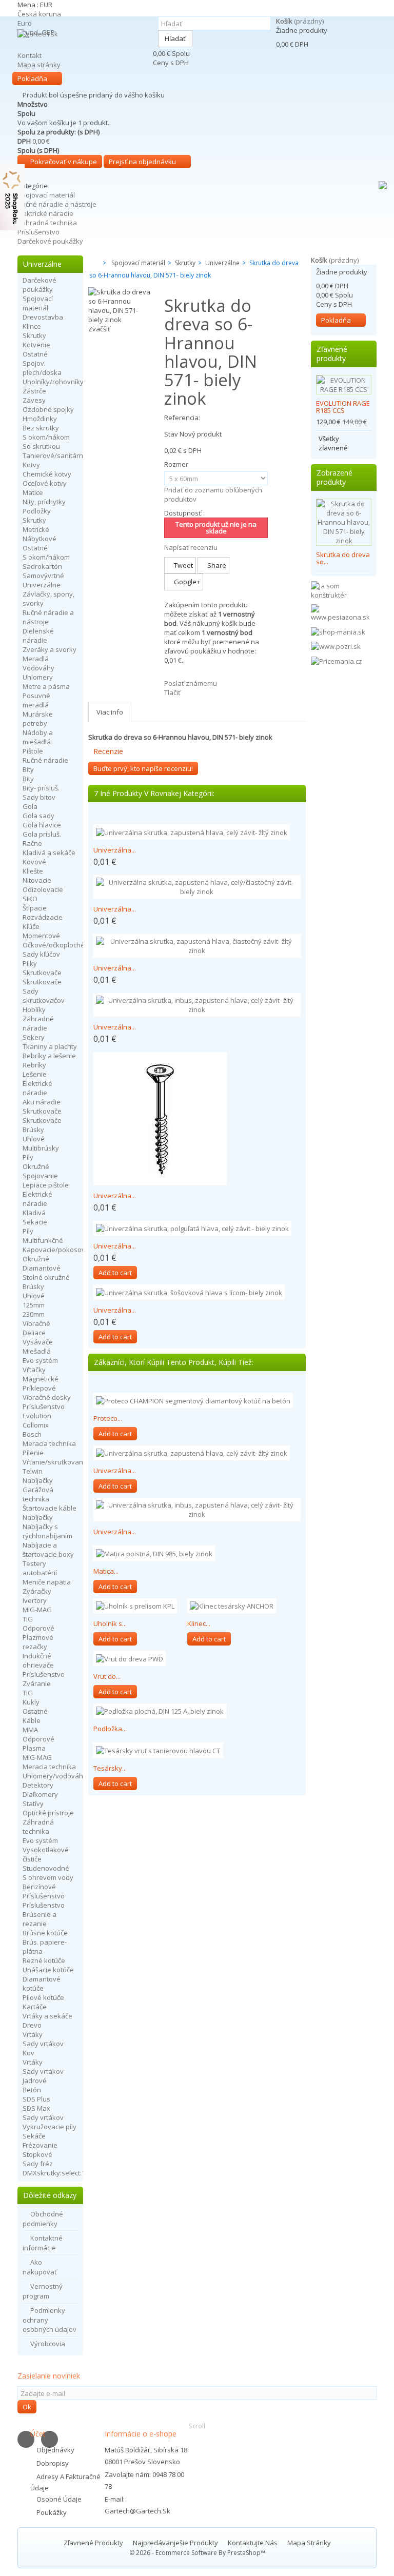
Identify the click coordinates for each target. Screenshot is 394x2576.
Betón (32, 2090)
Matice (33, 492)
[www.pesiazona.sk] (344, 612)
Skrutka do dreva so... (343, 558)
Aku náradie (42, 1102)
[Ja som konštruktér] (344, 590)
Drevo (32, 2025)
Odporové (38, 1628)
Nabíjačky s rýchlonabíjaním (47, 1531)
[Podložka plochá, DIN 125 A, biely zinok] (160, 1711)
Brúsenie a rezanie (40, 1919)
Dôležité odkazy (50, 2195)
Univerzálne (42, 585)
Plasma (34, 1748)
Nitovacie (37, 880)
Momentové (41, 936)
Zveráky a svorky (50, 649)
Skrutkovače (42, 973)
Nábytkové (40, 539)
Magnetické (41, 1379)
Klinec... (199, 1623)
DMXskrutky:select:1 (54, 2173)
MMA (30, 1730)
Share (216, 565)
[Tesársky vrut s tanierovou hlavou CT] (158, 1750)
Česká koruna (39, 14)
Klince (32, 326)
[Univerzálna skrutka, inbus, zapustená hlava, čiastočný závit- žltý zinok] (160, 1119)
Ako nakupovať (40, 2267)
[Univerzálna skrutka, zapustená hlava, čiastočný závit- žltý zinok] (197, 946)
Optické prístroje (48, 1813)
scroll (197, 2426)
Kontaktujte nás (253, 2543)
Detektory (38, 1785)
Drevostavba (43, 317)
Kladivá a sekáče (49, 853)
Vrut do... (107, 1676)
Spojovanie (40, 1176)
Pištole (33, 751)
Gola (30, 806)
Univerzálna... (115, 850)
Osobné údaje (59, 2499)
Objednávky (55, 2450)
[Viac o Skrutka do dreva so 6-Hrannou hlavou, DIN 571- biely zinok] (344, 522)
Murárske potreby (38, 719)
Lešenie (35, 1074)
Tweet (183, 565)
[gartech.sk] (83, 45)
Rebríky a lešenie (49, 1056)
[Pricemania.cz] (337, 660)
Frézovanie (40, 2145)
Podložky (37, 511)
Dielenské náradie (38, 636)
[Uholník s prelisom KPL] (135, 1606)
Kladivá (34, 1213)
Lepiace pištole (46, 1185)
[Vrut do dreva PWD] (130, 1658)
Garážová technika (38, 1494)
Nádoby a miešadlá (38, 737)
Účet (38, 2434)
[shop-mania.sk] (338, 631)
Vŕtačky (34, 1370)
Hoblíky (34, 1009)
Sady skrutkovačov (44, 996)
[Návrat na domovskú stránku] (91, 263)
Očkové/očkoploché (54, 945)
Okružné (36, 1166)
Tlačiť (172, 692)
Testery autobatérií (40, 1568)
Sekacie (35, 1222)
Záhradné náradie (38, 1023)
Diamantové (42, 1268)
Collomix (36, 1425)
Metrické (36, 529)
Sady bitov (39, 797)
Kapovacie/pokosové (56, 1250)
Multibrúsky (41, 1148)
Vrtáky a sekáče (47, 2016)
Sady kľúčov (41, 954)
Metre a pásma (46, 686)
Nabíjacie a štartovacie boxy (48, 1550)
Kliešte (33, 871)
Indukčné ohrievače (38, 1660)
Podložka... (110, 1729)
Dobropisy (53, 2463)
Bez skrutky (41, 428)
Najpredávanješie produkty (176, 2543)
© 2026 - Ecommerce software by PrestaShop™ (197, 2553)
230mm (34, 1314)
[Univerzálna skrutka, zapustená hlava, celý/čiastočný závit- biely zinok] (197, 887)
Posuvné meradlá (36, 700)
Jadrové (35, 2080)
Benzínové (39, 1887)
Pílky (30, 963)
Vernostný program (43, 2291)
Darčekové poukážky (50, 241)
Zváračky (37, 1591)
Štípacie (35, 908)
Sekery (34, 1037)
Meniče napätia (47, 1582)
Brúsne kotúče (45, 1933)
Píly (28, 1157)
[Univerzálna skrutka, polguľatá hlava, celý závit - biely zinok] (192, 1228)
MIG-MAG (37, 1610)
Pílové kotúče (43, 1997)
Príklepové (39, 1388)
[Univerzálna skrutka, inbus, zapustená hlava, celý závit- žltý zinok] (197, 1005)
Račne (32, 843)
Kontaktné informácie (43, 2243)
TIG (28, 1619)
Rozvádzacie (43, 917)
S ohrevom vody (48, 1877)
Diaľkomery (40, 1794)
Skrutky (34, 335)
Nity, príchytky (44, 502)
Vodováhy (38, 668)
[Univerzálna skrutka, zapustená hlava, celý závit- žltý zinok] (192, 832)
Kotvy (31, 465)
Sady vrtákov (43, 2044)
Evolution (37, 1416)
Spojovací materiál (46, 195)
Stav (171, 434)
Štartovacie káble (50, 1508)
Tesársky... (110, 1768)
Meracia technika (49, 1443)
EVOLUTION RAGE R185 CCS (343, 407)
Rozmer (177, 464)
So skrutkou (41, 446)
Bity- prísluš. (41, 788)
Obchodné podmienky (43, 2219)
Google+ (186, 582)
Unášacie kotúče (48, 1970)
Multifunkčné (43, 1240)
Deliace (34, 1333)
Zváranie (37, 1683)
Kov (28, 2053)
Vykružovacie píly (50, 2127)
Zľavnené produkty (332, 354)
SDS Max (36, 2108)
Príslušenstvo (38, 232)
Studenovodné (46, 1868)
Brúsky (33, 1130)
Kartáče (35, 2007)
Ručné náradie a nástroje (57, 204)
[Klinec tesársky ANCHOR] (232, 1606)
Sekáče (34, 2136)
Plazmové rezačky (38, 1642)
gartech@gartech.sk (137, 2511)
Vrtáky (33, 2034)
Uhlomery (38, 677)
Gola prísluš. (42, 834)
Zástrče (34, 391)
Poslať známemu (191, 683)
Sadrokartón (42, 566)
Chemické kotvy (47, 474)
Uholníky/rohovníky (53, 382)
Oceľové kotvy (45, 483)
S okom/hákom (46, 437)
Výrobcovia (48, 2344)
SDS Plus (36, 2099)
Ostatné (35, 354)
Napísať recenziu (191, 547)
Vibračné (36, 1323)
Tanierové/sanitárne (55, 455)
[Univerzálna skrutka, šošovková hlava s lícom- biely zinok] (189, 1292)
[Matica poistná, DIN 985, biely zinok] (154, 1553)
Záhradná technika (47, 223)
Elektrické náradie (45, 213)
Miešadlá (37, 1351)
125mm (34, 1305)
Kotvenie (36, 345)
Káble (32, 1720)
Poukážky (52, 2512)
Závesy (34, 400)
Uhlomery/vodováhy (55, 1776)
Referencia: (182, 418)
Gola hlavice (42, 825)
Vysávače (38, 1342)
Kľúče (31, 926)
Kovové (34, 862)
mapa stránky (309, 2543)
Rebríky (34, 1065)
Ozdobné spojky (48, 409)
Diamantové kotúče (42, 1984)
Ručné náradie (45, 760)
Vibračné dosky (47, 1397)
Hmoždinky (40, 419)
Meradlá (36, 659)
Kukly (31, 1702)
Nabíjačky (38, 1480)
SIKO (30, 899)
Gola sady (38, 816)
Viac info (110, 712)
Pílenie (33, 1453)
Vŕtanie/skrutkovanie (56, 1462)
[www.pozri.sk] (336, 646)
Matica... (106, 1571)
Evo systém (40, 1360)
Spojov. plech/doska (42, 368)
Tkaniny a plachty (50, 1046)
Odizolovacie (43, 889)
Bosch (32, 1434)
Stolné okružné (46, 1277)
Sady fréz (38, 2164)
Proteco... (108, 1418)
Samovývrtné (43, 576)
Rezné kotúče (44, 1960)
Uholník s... (110, 1623)
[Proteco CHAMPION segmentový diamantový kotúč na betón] (193, 1400)
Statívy (33, 1804)
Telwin (33, 1471)
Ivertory (35, 1600)
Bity (28, 769)
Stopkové (37, 2154)
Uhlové (34, 1139)
